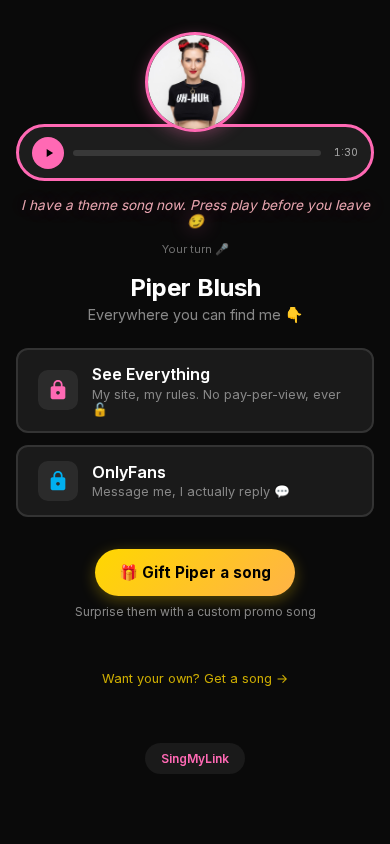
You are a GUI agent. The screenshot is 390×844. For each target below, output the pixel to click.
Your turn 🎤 (195, 249)
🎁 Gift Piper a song (195, 572)
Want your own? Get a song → (195, 678)
